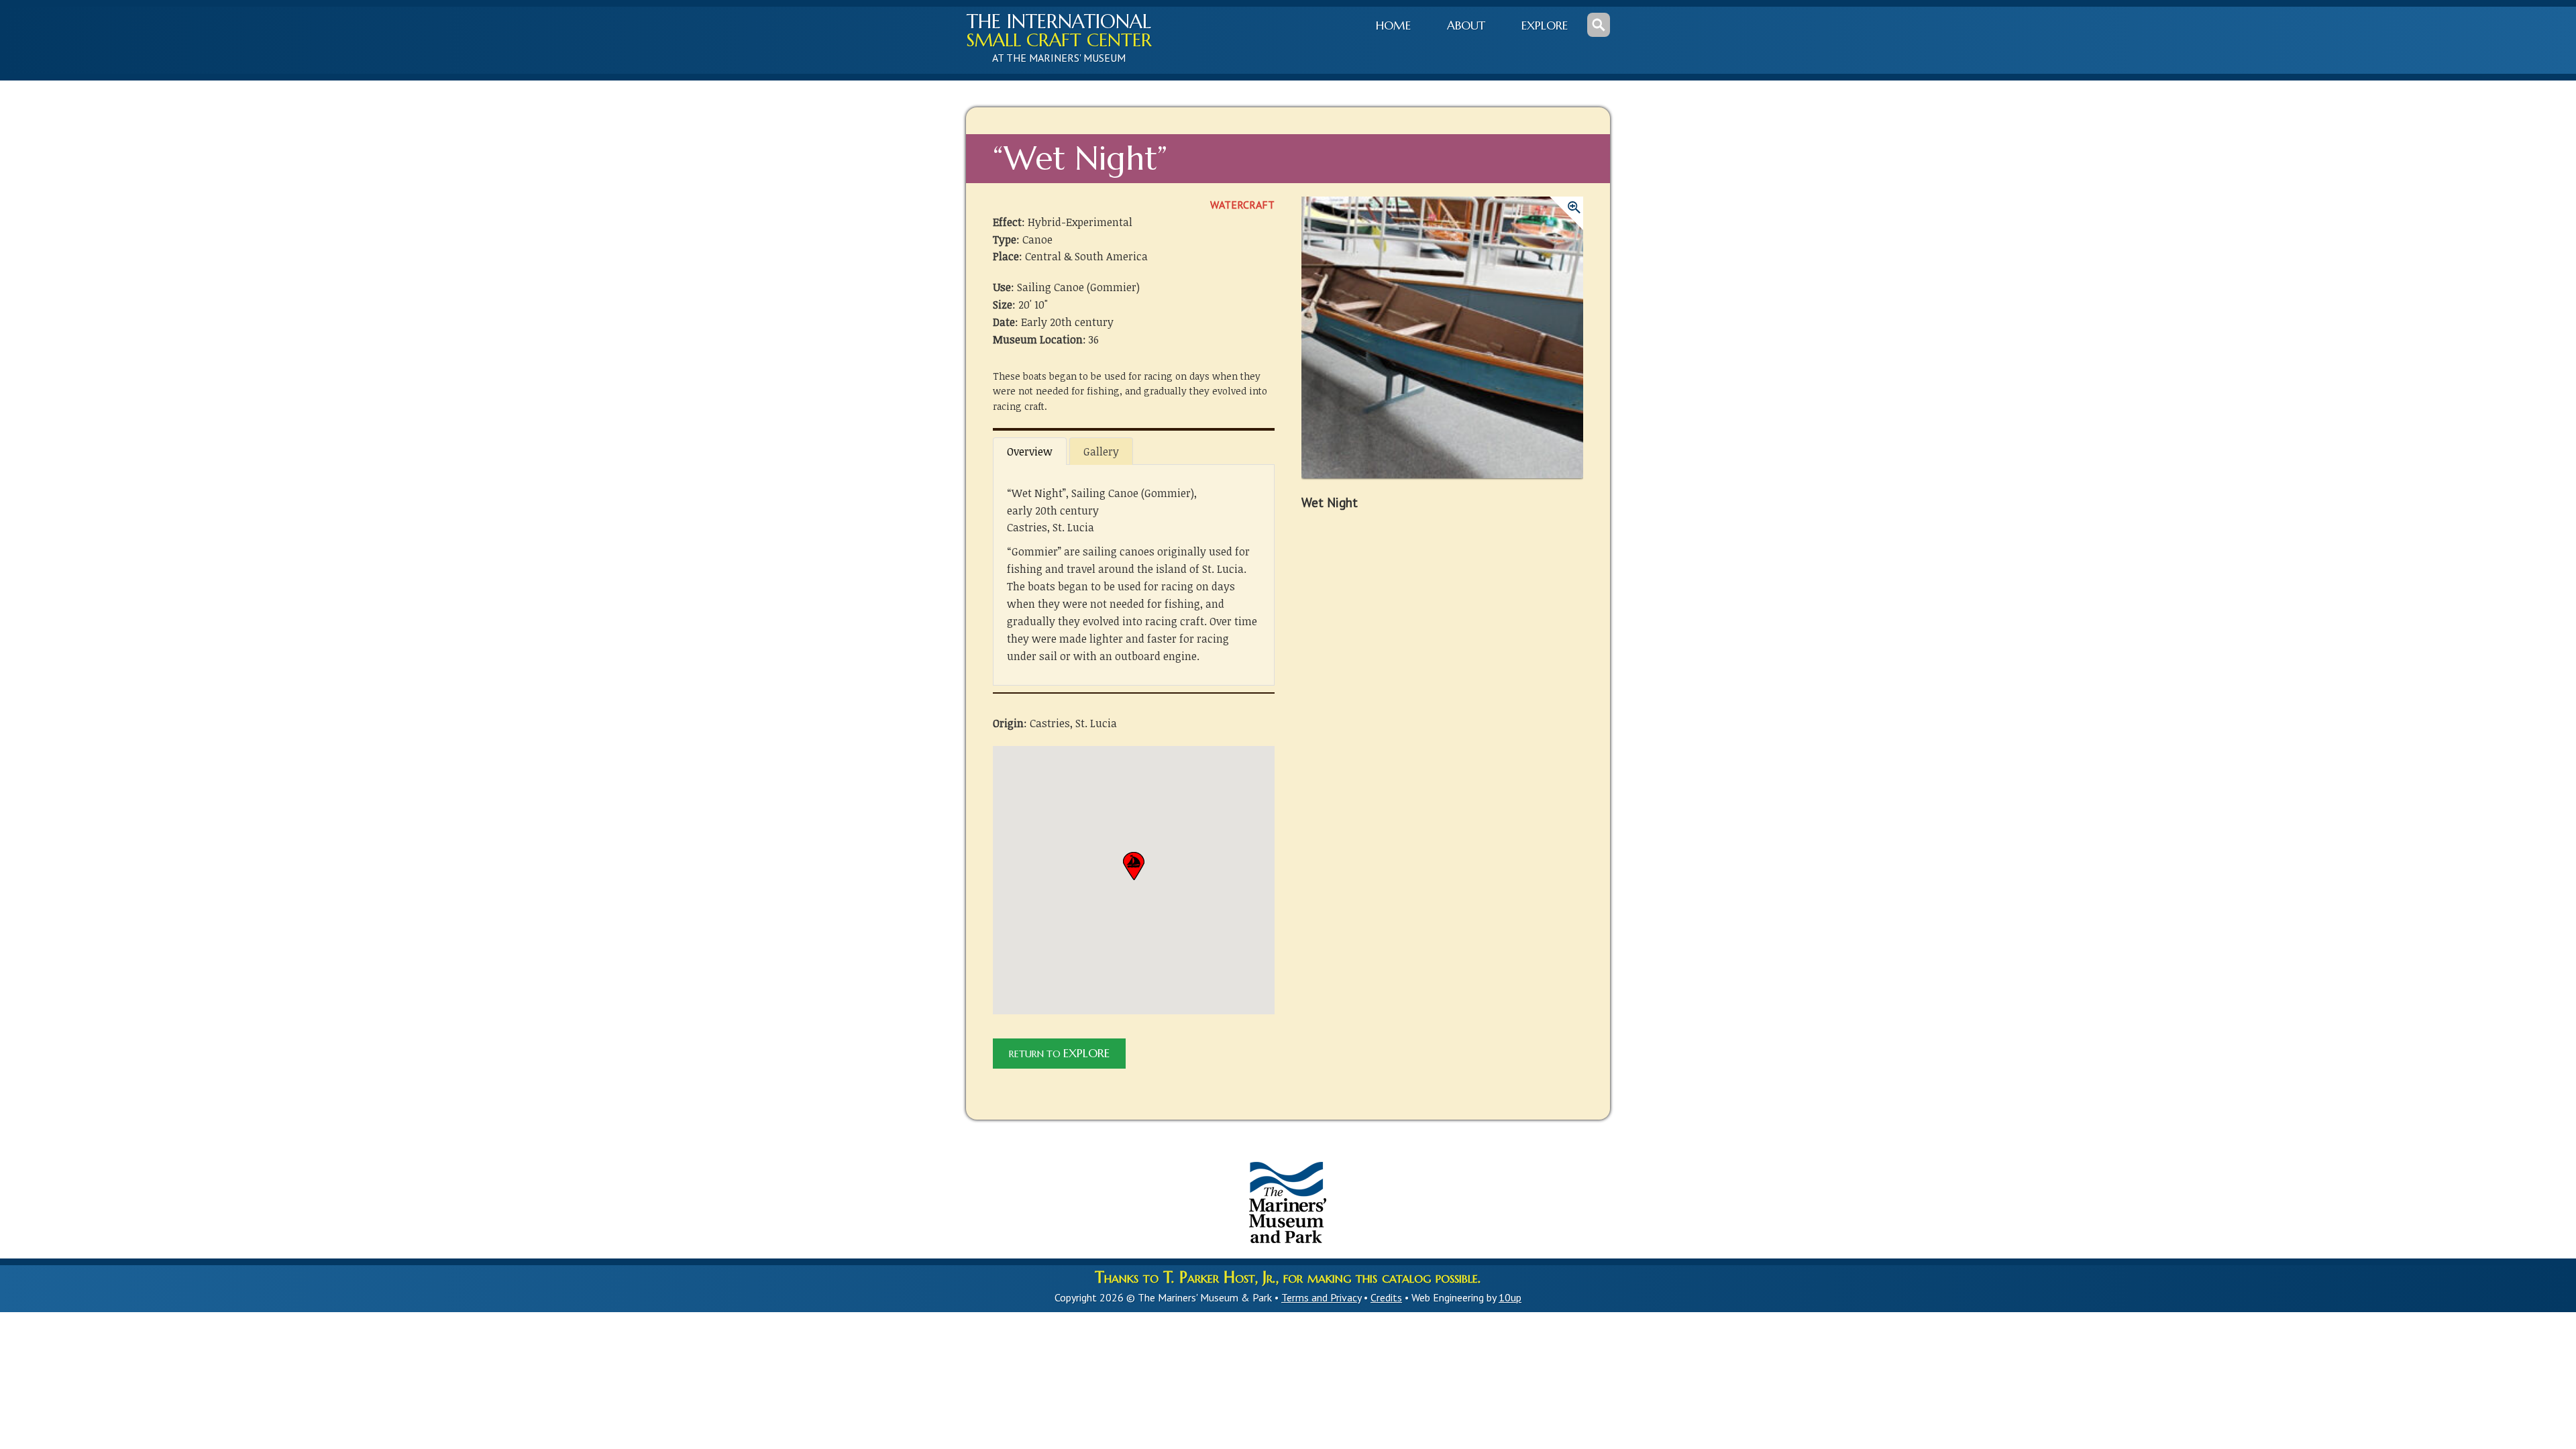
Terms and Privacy (1321, 1297)
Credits (1386, 1297)
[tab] (1030, 451)
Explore (1545, 25)
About (1466, 25)
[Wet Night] (1442, 344)
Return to (1059, 1053)
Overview (1030, 451)
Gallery (1101, 451)
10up (1510, 1297)
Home (1393, 25)
